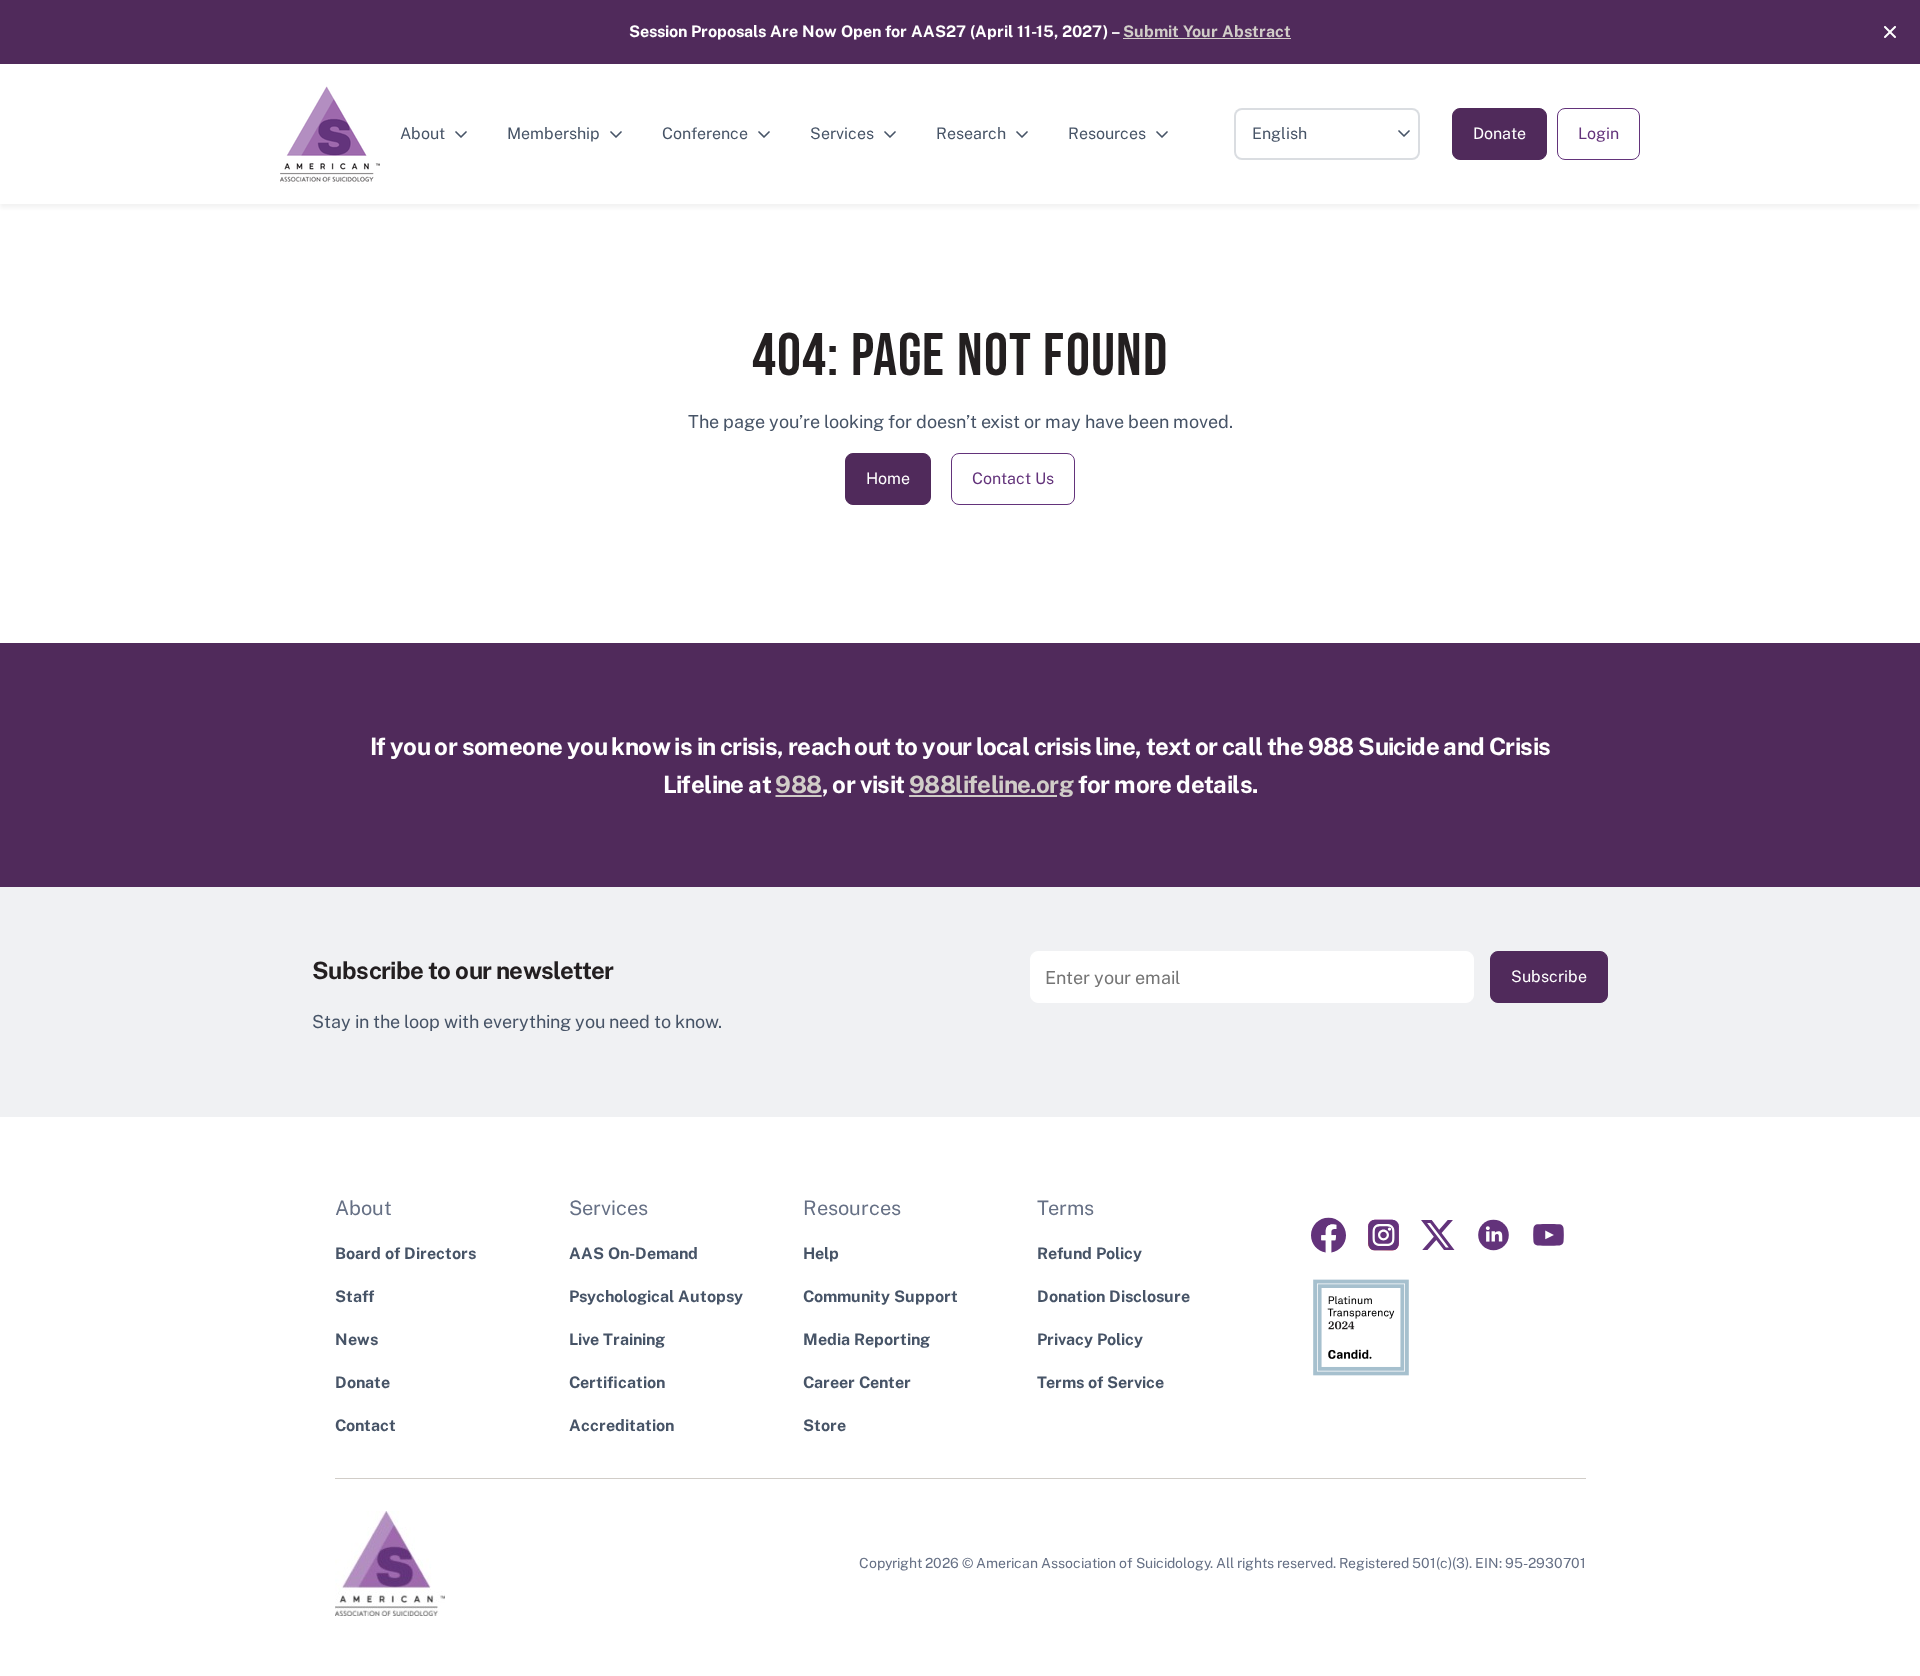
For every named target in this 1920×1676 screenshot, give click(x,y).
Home (888, 478)
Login (1598, 133)
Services (842, 133)
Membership (553, 133)
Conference (705, 133)
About (422, 133)
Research (971, 133)
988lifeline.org (991, 784)
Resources (1107, 133)
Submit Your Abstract (1207, 31)
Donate (1499, 133)
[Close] (1880, 32)
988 (798, 784)
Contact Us (1013, 478)
